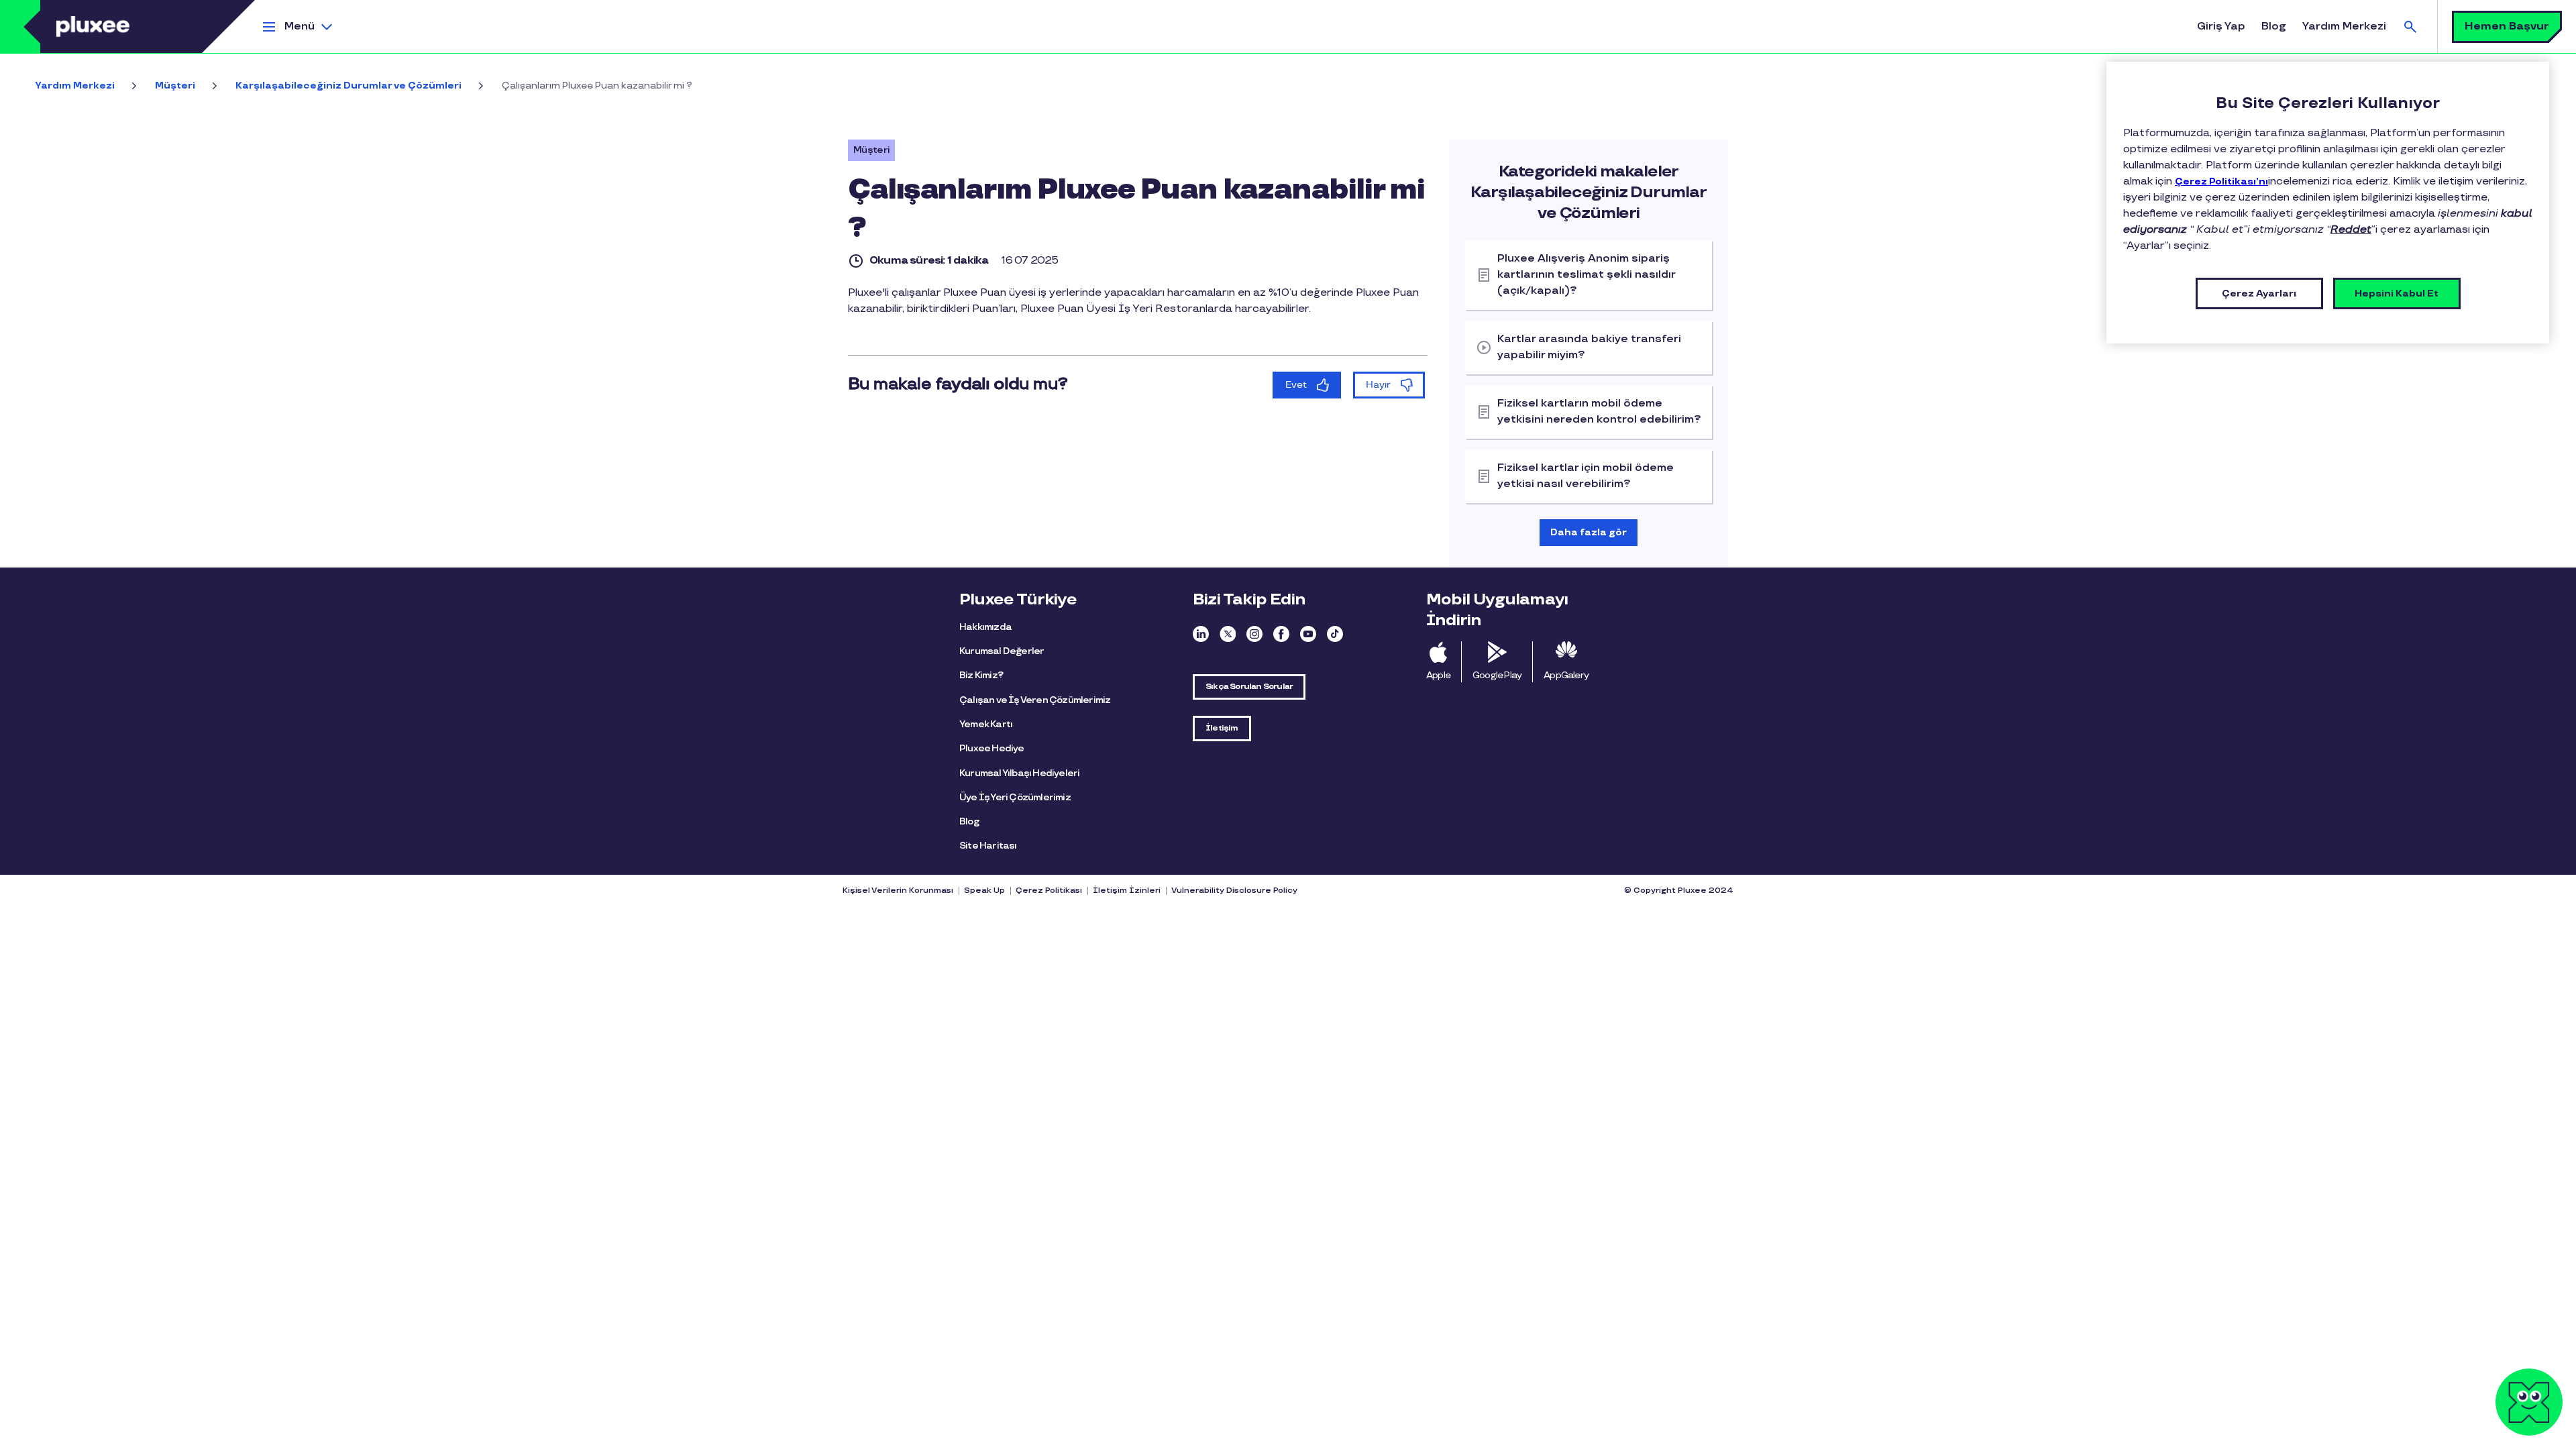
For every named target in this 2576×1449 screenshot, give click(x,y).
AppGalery (1566, 675)
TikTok (1335, 634)
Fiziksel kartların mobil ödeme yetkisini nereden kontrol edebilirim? (1599, 412)
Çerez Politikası (1049, 891)
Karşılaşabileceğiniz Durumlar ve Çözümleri (348, 86)
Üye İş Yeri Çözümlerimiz (1015, 797)
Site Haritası (988, 846)
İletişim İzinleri (1127, 891)
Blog (2274, 26)
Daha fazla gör (1589, 532)
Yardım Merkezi (2344, 26)
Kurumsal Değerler (1002, 651)
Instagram (1254, 634)
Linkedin (1201, 634)
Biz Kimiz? (981, 675)
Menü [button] (300, 26)
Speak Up (984, 891)
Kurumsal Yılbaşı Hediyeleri (1019, 773)
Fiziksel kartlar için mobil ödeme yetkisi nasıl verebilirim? (1586, 476)
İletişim (1222, 728)
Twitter (1228, 634)
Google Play (1497, 675)
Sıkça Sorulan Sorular (1249, 687)
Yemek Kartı (986, 724)
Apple (1438, 675)
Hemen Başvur (2507, 26)
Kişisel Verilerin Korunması (898, 891)
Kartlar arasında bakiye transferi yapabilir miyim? (1589, 347)
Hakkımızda (985, 627)
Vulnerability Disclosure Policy (1234, 891)
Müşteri (175, 86)
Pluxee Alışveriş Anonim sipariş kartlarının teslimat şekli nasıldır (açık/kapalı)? (1587, 275)
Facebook (1281, 634)
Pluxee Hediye (992, 748)
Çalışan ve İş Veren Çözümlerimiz (1035, 700)
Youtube (1308, 634)
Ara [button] (2410, 26)
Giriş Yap (2221, 26)
